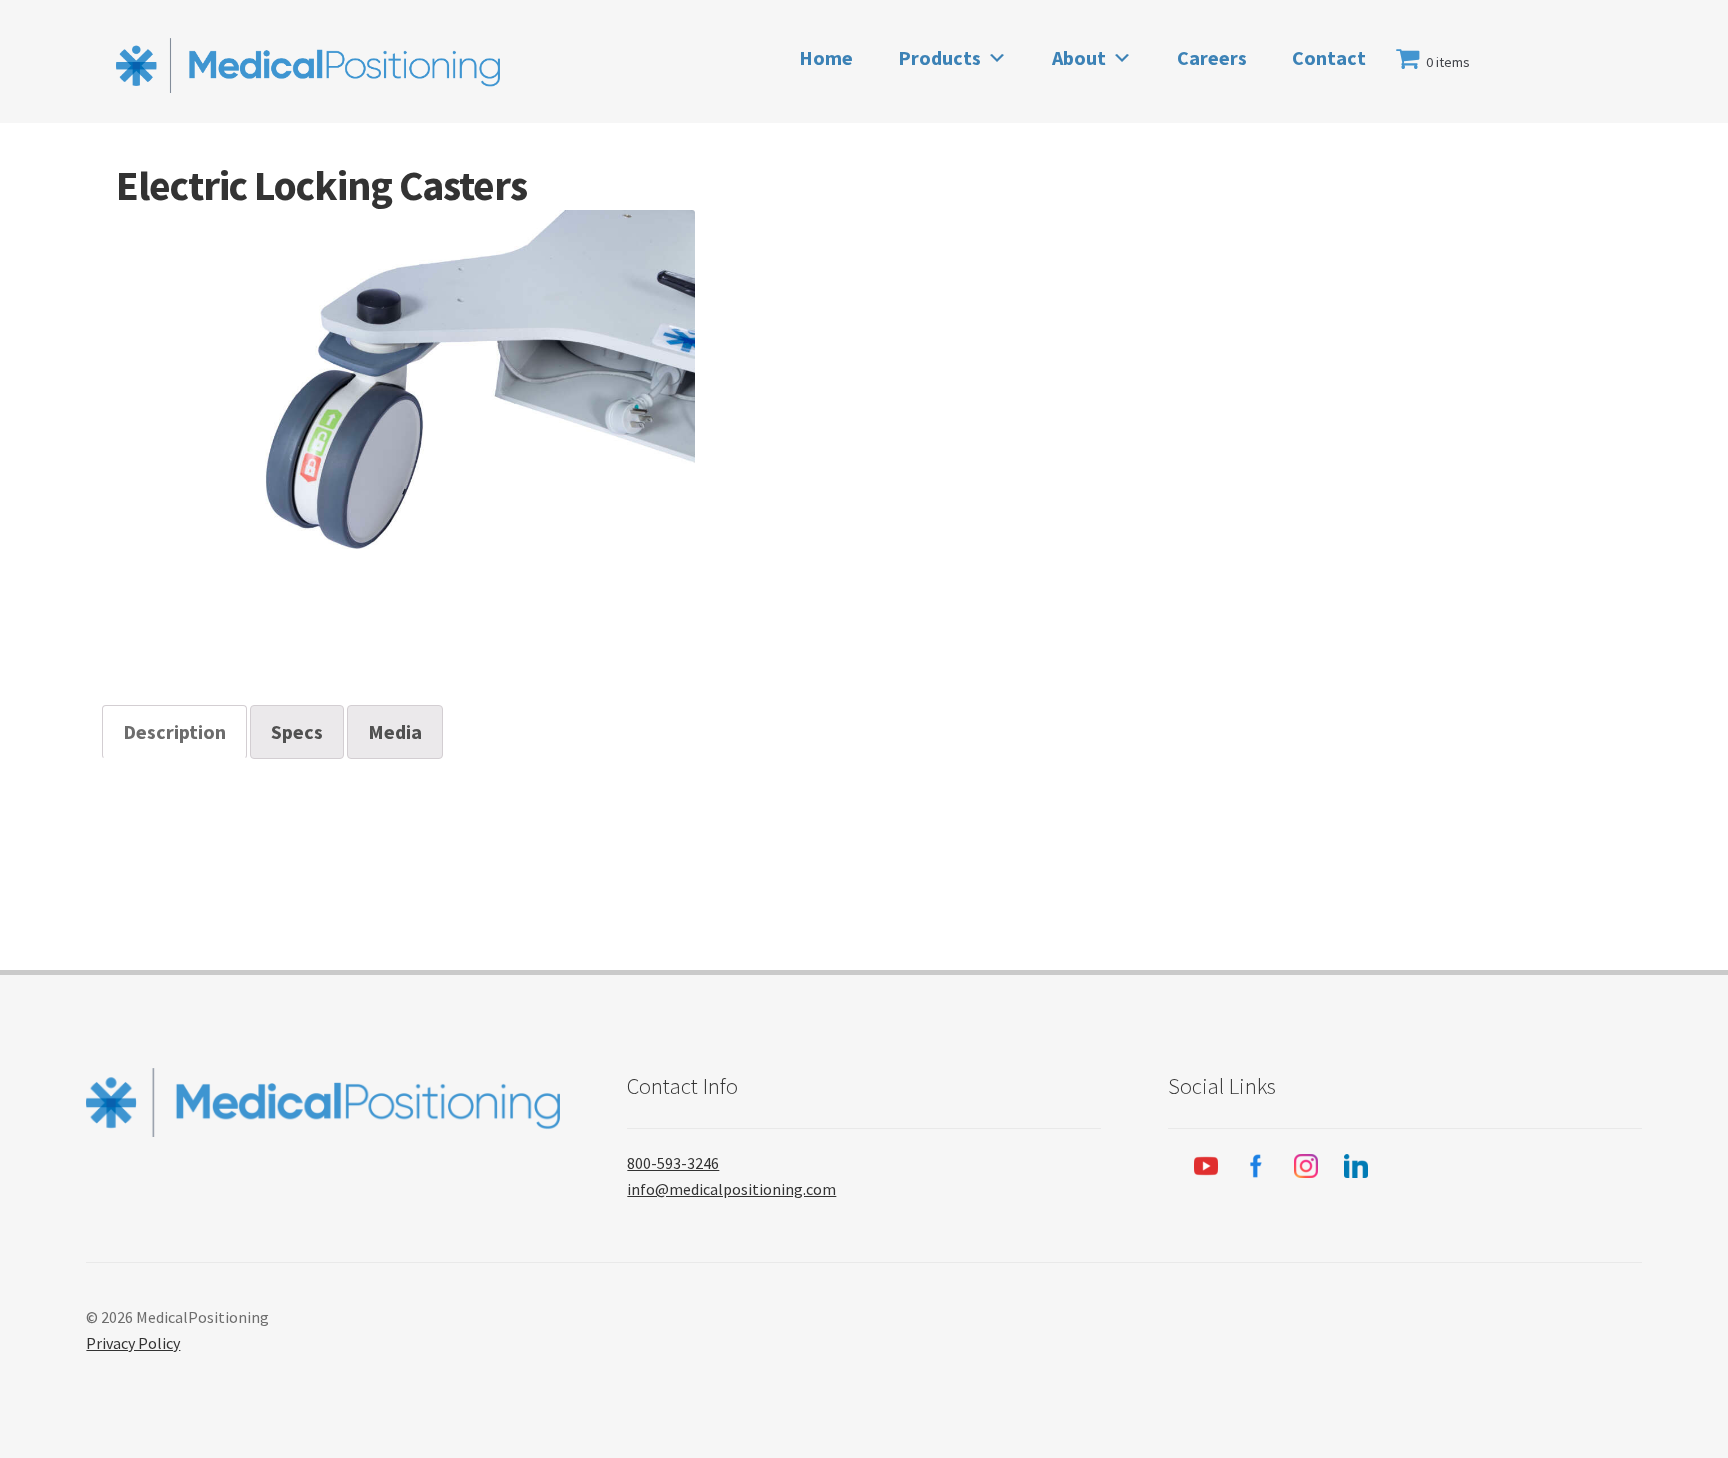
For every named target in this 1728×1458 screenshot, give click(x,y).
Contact (1329, 57)
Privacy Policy (133, 1343)
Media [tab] (395, 731)
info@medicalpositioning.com (731, 1189)
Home (826, 57)
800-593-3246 (673, 1163)
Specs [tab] (297, 731)
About (1079, 57)
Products (939, 57)
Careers (1212, 57)
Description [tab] (174, 731)
